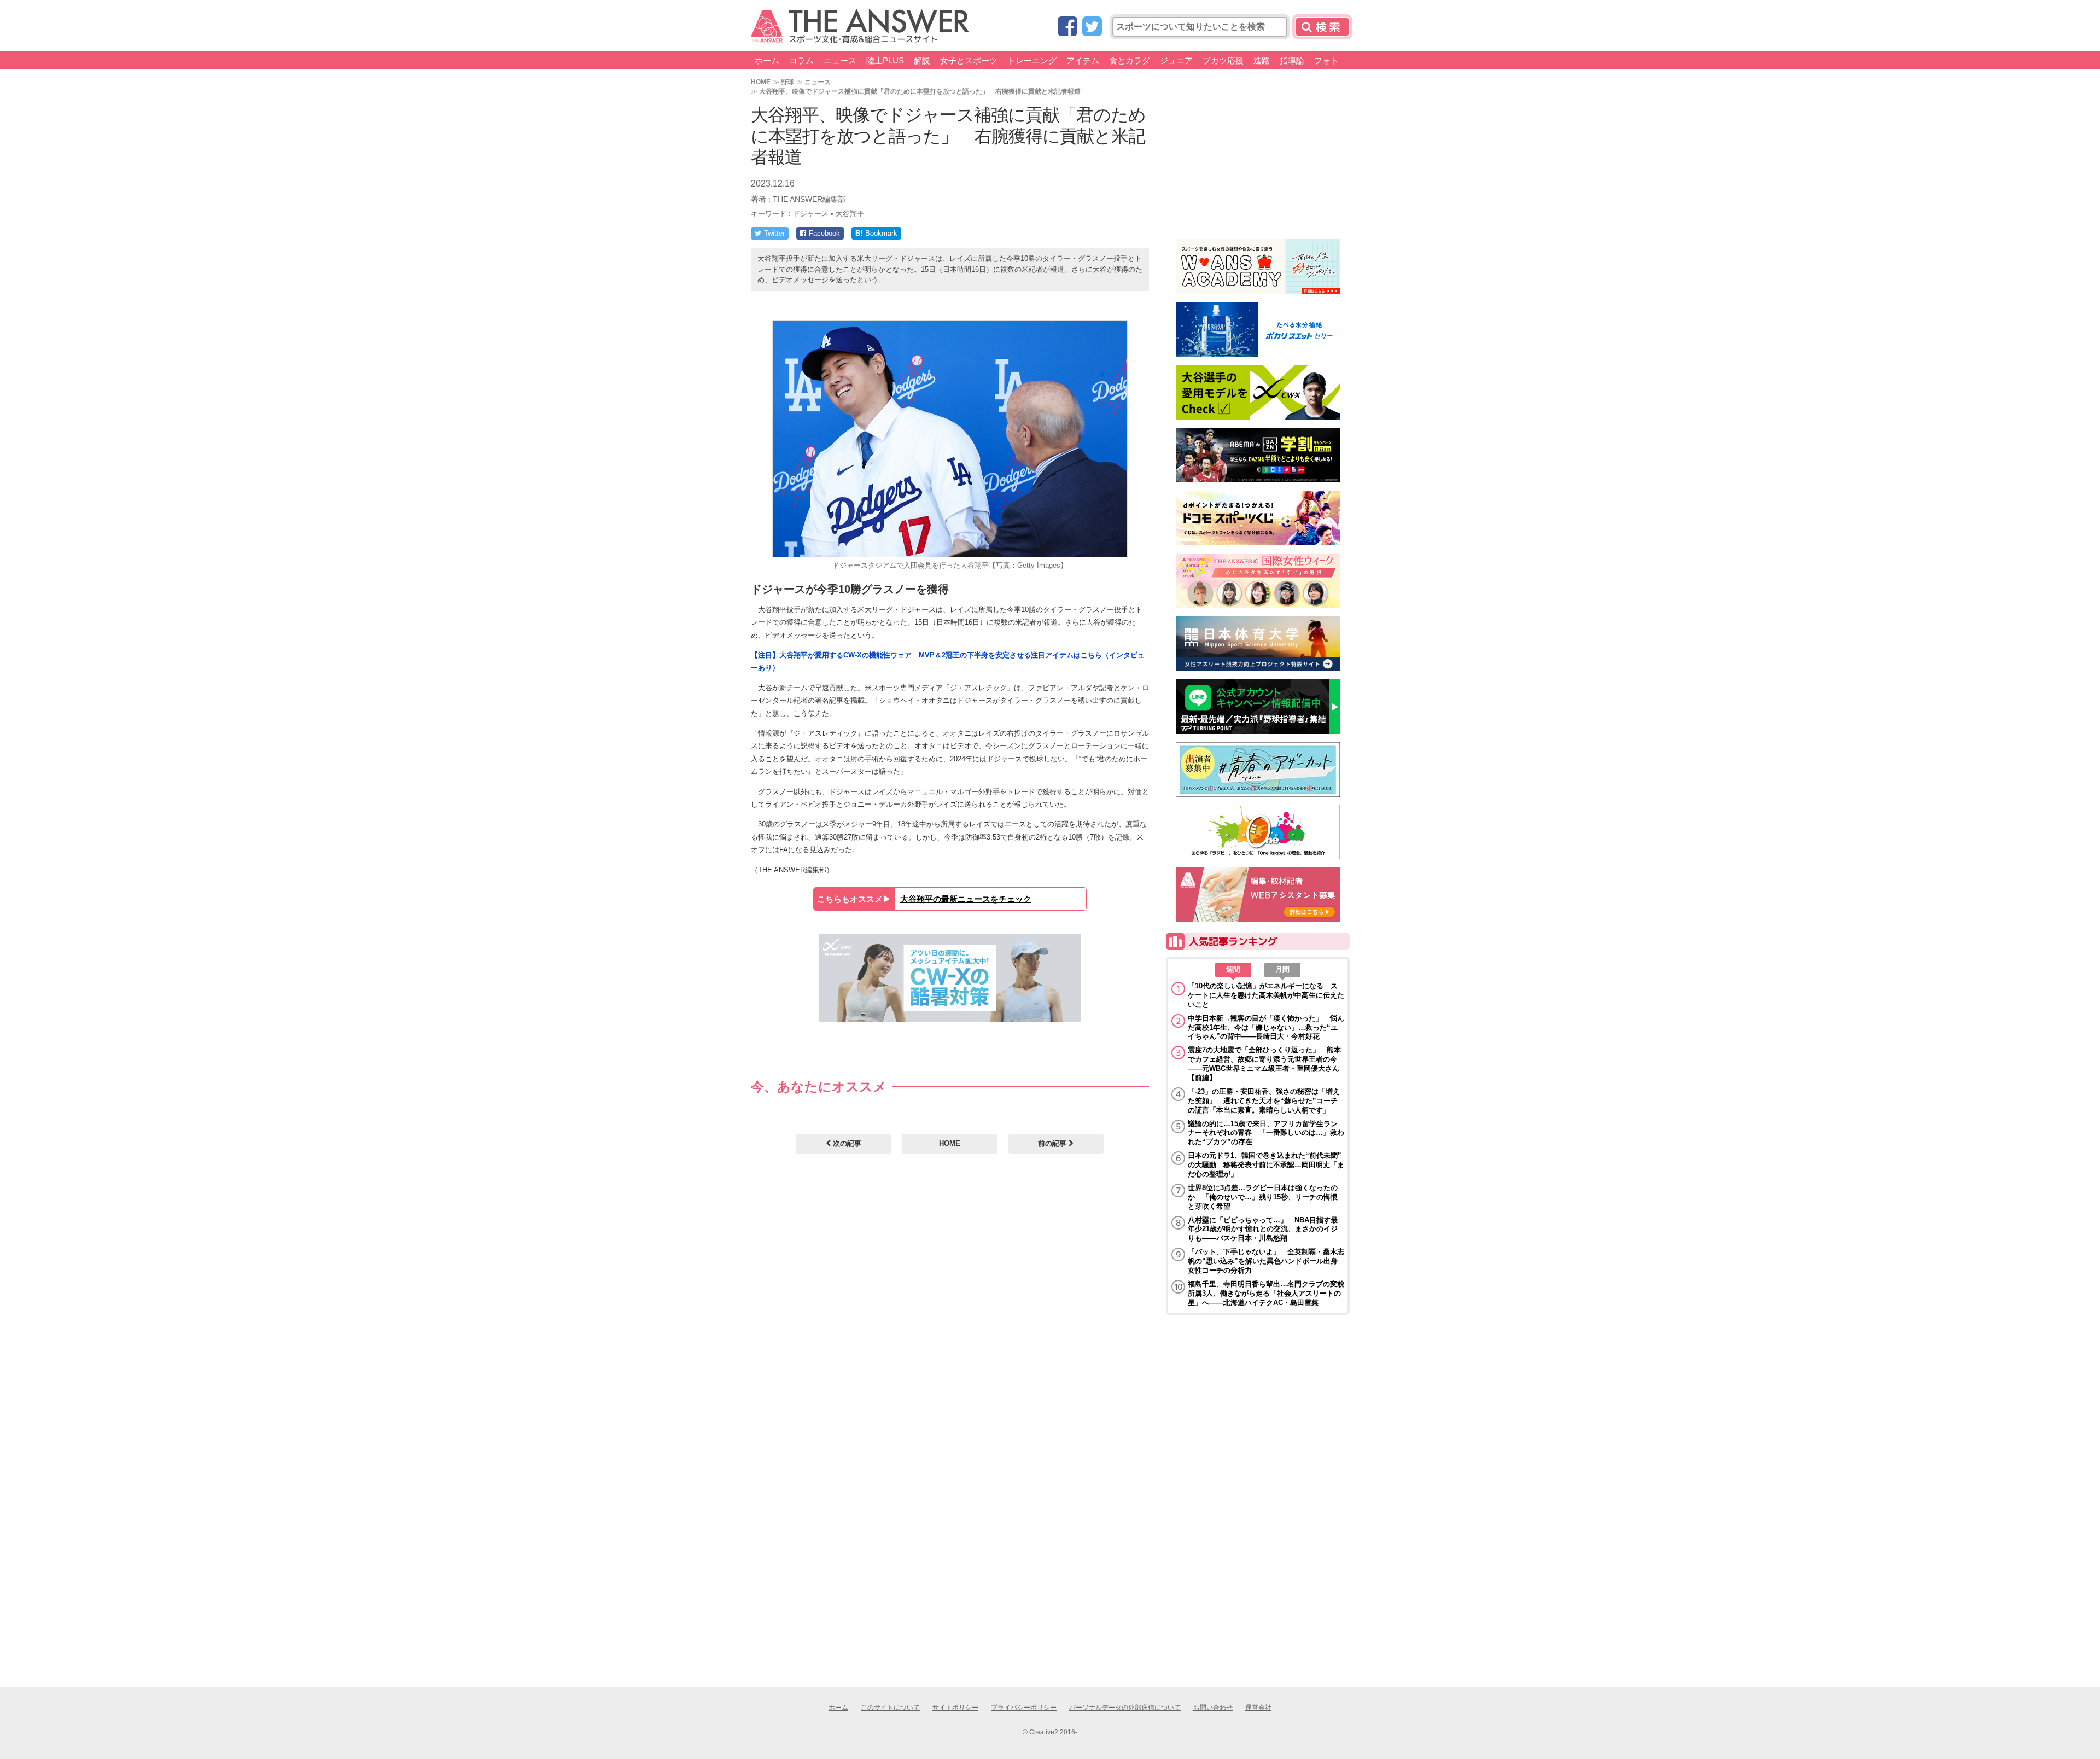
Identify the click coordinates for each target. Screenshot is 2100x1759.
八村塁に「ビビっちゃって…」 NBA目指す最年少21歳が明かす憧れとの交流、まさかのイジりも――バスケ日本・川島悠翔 (1263, 1229)
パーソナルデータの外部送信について (1125, 1708)
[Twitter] (1092, 27)
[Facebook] (1067, 27)
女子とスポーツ (969, 60)
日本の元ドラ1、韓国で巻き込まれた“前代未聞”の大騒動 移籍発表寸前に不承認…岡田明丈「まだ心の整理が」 (1266, 1165)
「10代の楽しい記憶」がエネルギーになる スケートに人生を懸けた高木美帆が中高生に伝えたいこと (1266, 995)
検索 (1322, 27)
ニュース (840, 60)
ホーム (767, 60)
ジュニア (1176, 60)
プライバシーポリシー (1024, 1708)
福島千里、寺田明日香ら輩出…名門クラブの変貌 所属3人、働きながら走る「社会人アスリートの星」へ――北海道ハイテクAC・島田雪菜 (1266, 1293)
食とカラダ (1130, 60)
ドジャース (811, 214)
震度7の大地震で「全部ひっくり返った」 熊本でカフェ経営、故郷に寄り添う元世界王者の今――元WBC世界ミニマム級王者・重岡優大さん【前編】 (1264, 1064)
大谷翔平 (850, 214)
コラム (801, 60)
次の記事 (846, 1143)
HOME (761, 82)
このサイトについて (890, 1708)
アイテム (1083, 60)
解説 (922, 60)
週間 (1233, 969)
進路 (1262, 60)
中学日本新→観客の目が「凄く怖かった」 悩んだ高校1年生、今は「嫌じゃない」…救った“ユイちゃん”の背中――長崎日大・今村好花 (1266, 1027)
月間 (1282, 969)
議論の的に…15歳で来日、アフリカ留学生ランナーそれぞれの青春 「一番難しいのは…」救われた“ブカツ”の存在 (1266, 1133)
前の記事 (1053, 1143)
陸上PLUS (885, 60)
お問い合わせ (1213, 1708)
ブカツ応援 (1223, 60)
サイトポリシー (955, 1708)
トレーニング (1032, 60)
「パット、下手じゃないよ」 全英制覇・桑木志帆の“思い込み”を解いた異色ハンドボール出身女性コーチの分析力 (1266, 1261)
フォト (1326, 60)
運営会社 (1258, 1708)
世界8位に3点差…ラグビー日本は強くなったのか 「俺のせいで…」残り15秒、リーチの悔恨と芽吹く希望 (1263, 1197)
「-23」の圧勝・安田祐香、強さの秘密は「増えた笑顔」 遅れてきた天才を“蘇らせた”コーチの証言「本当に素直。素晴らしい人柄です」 (1264, 1101)
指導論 (1292, 60)
